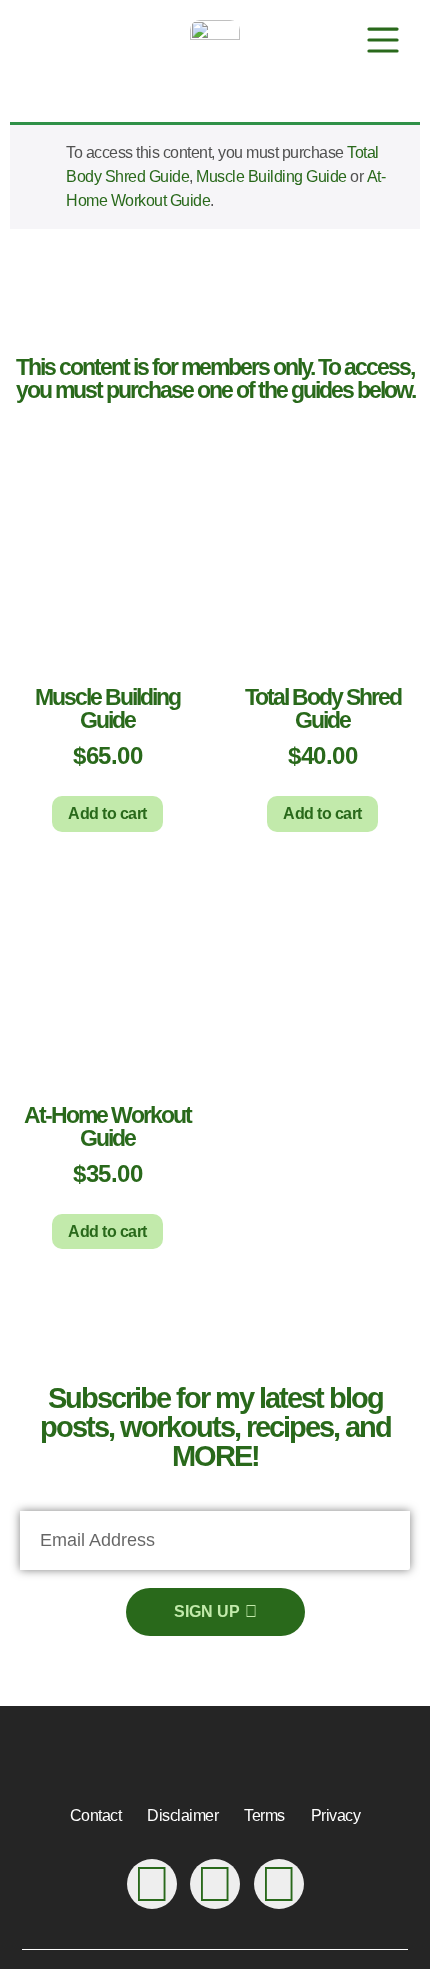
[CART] (324, 40)
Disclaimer (182, 1815)
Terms (264, 1815)
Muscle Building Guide (271, 176)
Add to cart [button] (107, 813)
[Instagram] (215, 1884)
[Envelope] (279, 1884)
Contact (96, 1815)
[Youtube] (152, 1884)
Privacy (336, 1815)
